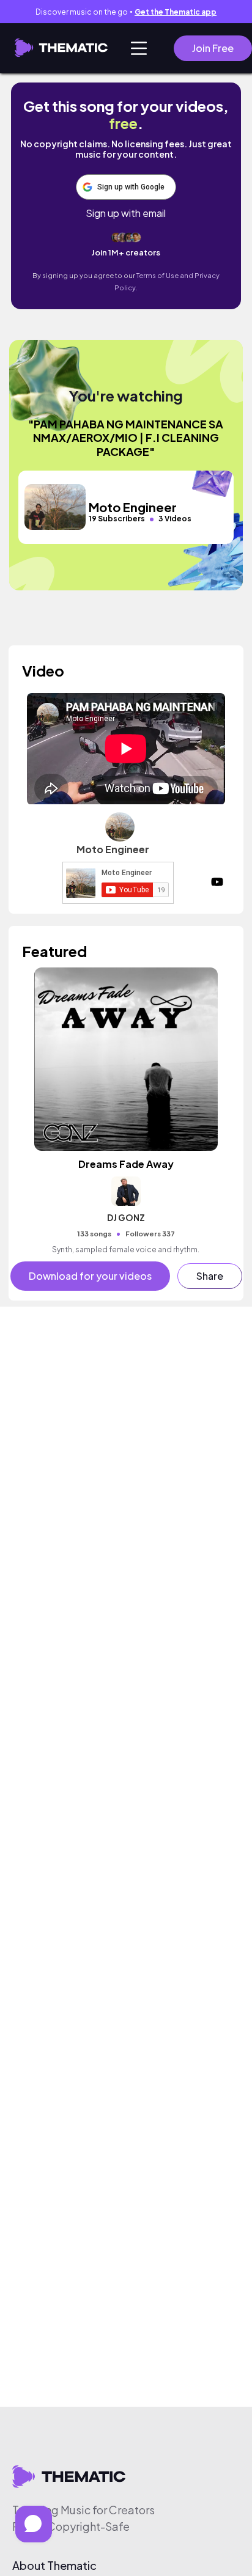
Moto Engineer (113, 849)
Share (210, 1276)
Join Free (213, 48)
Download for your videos (90, 1276)
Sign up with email (126, 213)
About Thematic (54, 2566)
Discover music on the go (126, 12)
